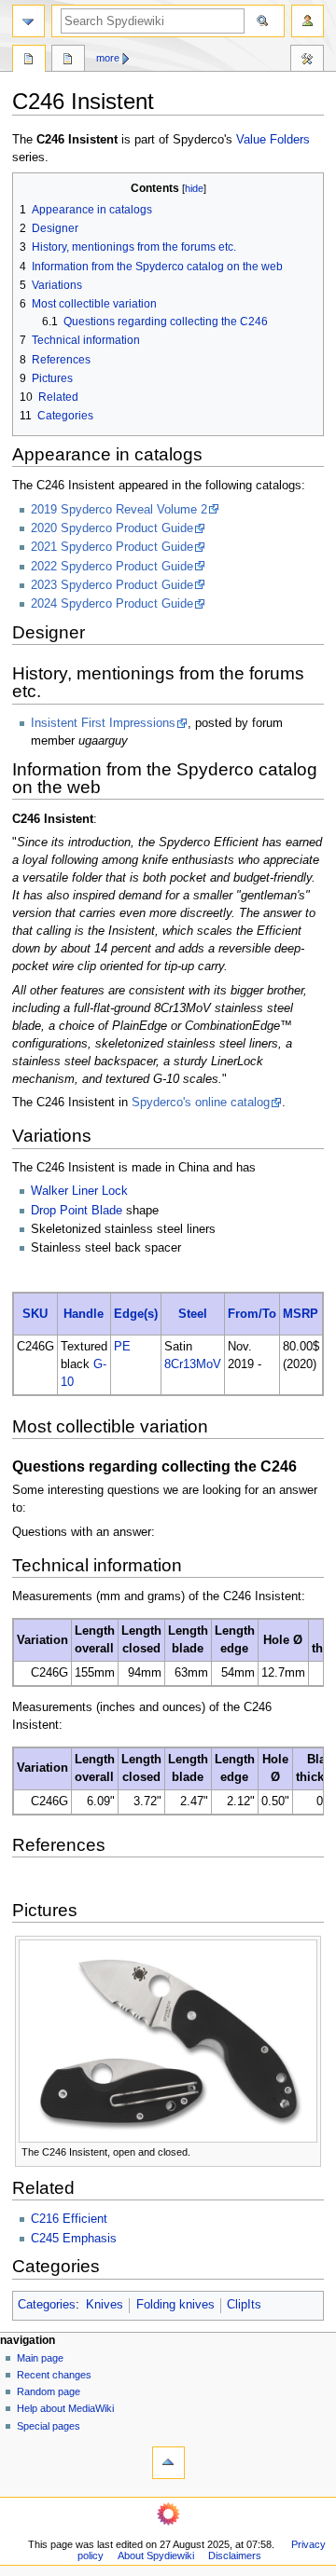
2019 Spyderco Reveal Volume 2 (119, 510)
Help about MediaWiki (65, 2408)
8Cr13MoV (193, 1364)
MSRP (301, 1314)
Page (29, 61)
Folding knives (175, 2305)
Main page (40, 2358)
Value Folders (273, 140)
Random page (49, 2391)
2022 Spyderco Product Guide (112, 567)
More (108, 58)
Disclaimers (235, 2555)
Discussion (68, 61)
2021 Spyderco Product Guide (112, 547)
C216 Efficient (69, 2219)
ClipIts (244, 2305)
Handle (84, 1314)
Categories (47, 2305)
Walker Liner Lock (79, 1191)
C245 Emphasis (74, 2239)
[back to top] (168, 2463)
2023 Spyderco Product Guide (112, 585)
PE (122, 1347)
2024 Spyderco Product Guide (112, 604)
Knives (105, 2305)
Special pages (49, 2426)
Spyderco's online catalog (201, 1103)
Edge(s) (136, 1314)
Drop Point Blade (77, 1211)
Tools (307, 61)
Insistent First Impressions (103, 723)
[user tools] (308, 21)
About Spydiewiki (156, 2555)
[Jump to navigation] (28, 21)
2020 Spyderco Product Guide (112, 528)
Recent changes (54, 2375)
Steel (193, 1314)
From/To (252, 1314)
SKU (35, 1314)
